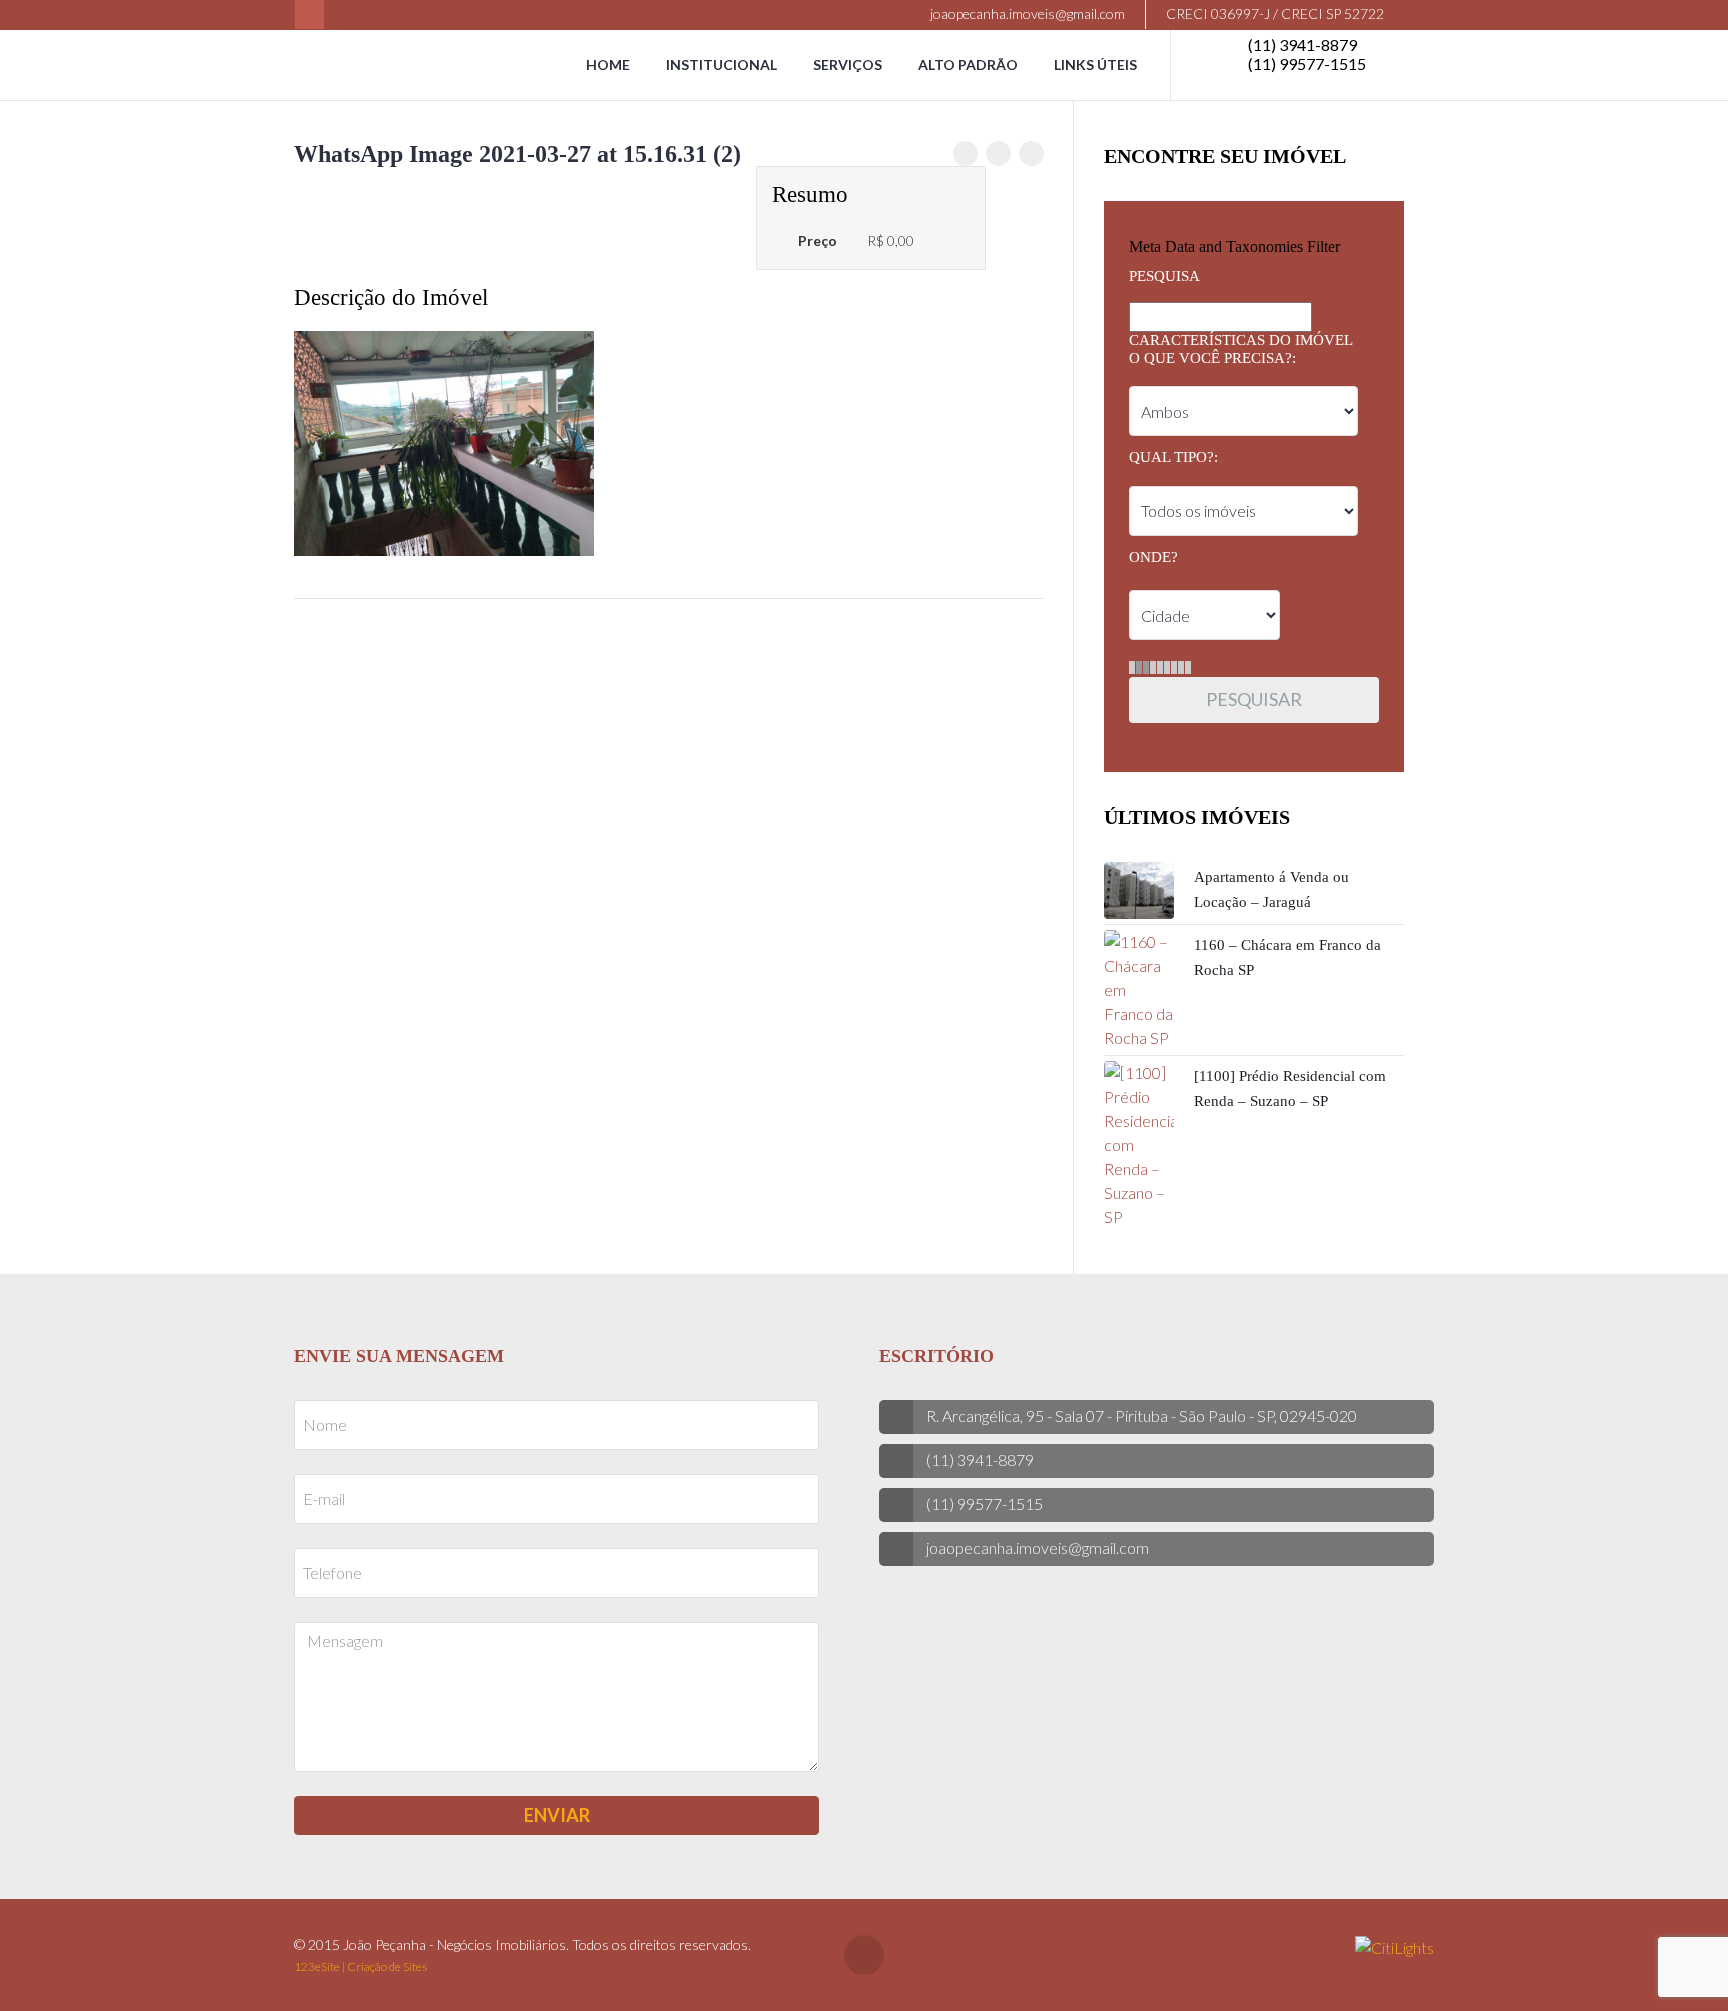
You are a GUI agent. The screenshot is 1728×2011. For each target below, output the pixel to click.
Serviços (847, 64)
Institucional (721, 64)
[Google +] (1031, 153)
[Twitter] (998, 153)
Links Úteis (1095, 64)
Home (608, 64)
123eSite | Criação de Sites (360, 1966)
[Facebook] (309, 14)
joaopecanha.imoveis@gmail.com (1026, 13)
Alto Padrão (968, 64)
